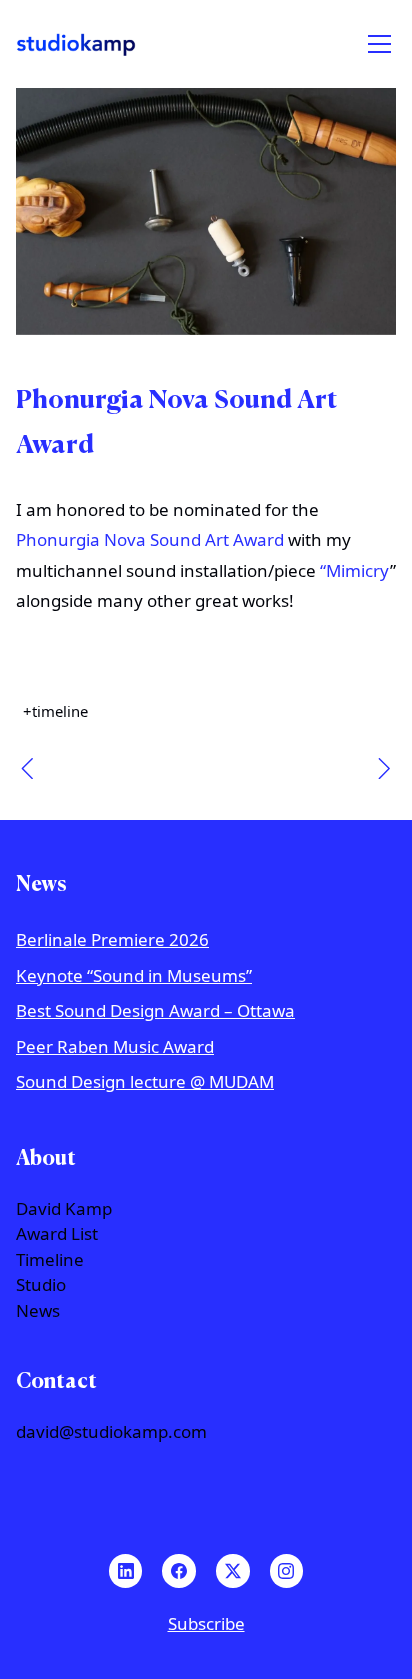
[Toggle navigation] (379, 44)
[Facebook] (179, 1571)
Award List (57, 1234)
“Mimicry (355, 570)
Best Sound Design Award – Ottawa (155, 1010)
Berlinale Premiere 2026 (112, 939)
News (38, 1311)
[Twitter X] (233, 1571)
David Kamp (64, 1209)
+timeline (55, 712)
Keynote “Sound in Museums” (134, 975)
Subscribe (206, 1623)
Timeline (50, 1260)
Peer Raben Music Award (115, 1046)
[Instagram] (287, 1571)
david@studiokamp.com (111, 1432)
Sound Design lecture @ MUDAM (145, 1081)
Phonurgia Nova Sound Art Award (150, 539)
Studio (41, 1285)
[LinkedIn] (126, 1571)
